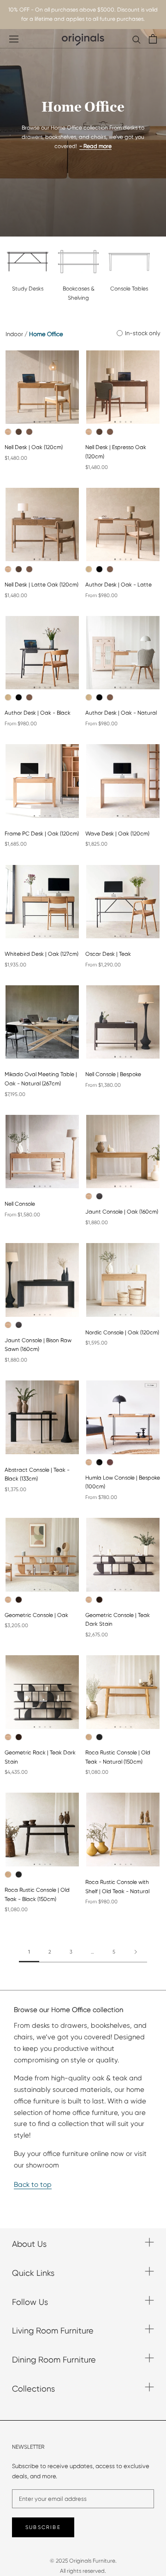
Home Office (46, 334)
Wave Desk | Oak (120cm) (117, 834)
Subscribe (43, 2527)
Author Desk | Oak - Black (38, 713)
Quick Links (33, 2273)
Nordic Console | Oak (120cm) (122, 1332)
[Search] (136, 39)
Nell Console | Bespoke (113, 1074)
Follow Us (30, 2302)
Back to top (33, 2185)
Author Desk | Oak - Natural (121, 713)
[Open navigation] (14, 39)
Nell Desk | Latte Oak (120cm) (41, 585)
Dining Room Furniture (54, 2360)
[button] (35, 422)
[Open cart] (153, 39)
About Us (29, 2244)
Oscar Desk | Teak (108, 954)
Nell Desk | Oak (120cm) (34, 447)
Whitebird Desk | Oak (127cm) (41, 954)
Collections (33, 2389)
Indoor (14, 334)
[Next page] (136, 1952)
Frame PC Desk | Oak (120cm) (42, 834)
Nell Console (20, 1204)
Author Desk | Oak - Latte (119, 585)
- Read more (95, 146)
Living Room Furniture (53, 2330)
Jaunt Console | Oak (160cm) (122, 1212)
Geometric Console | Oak (36, 1615)
